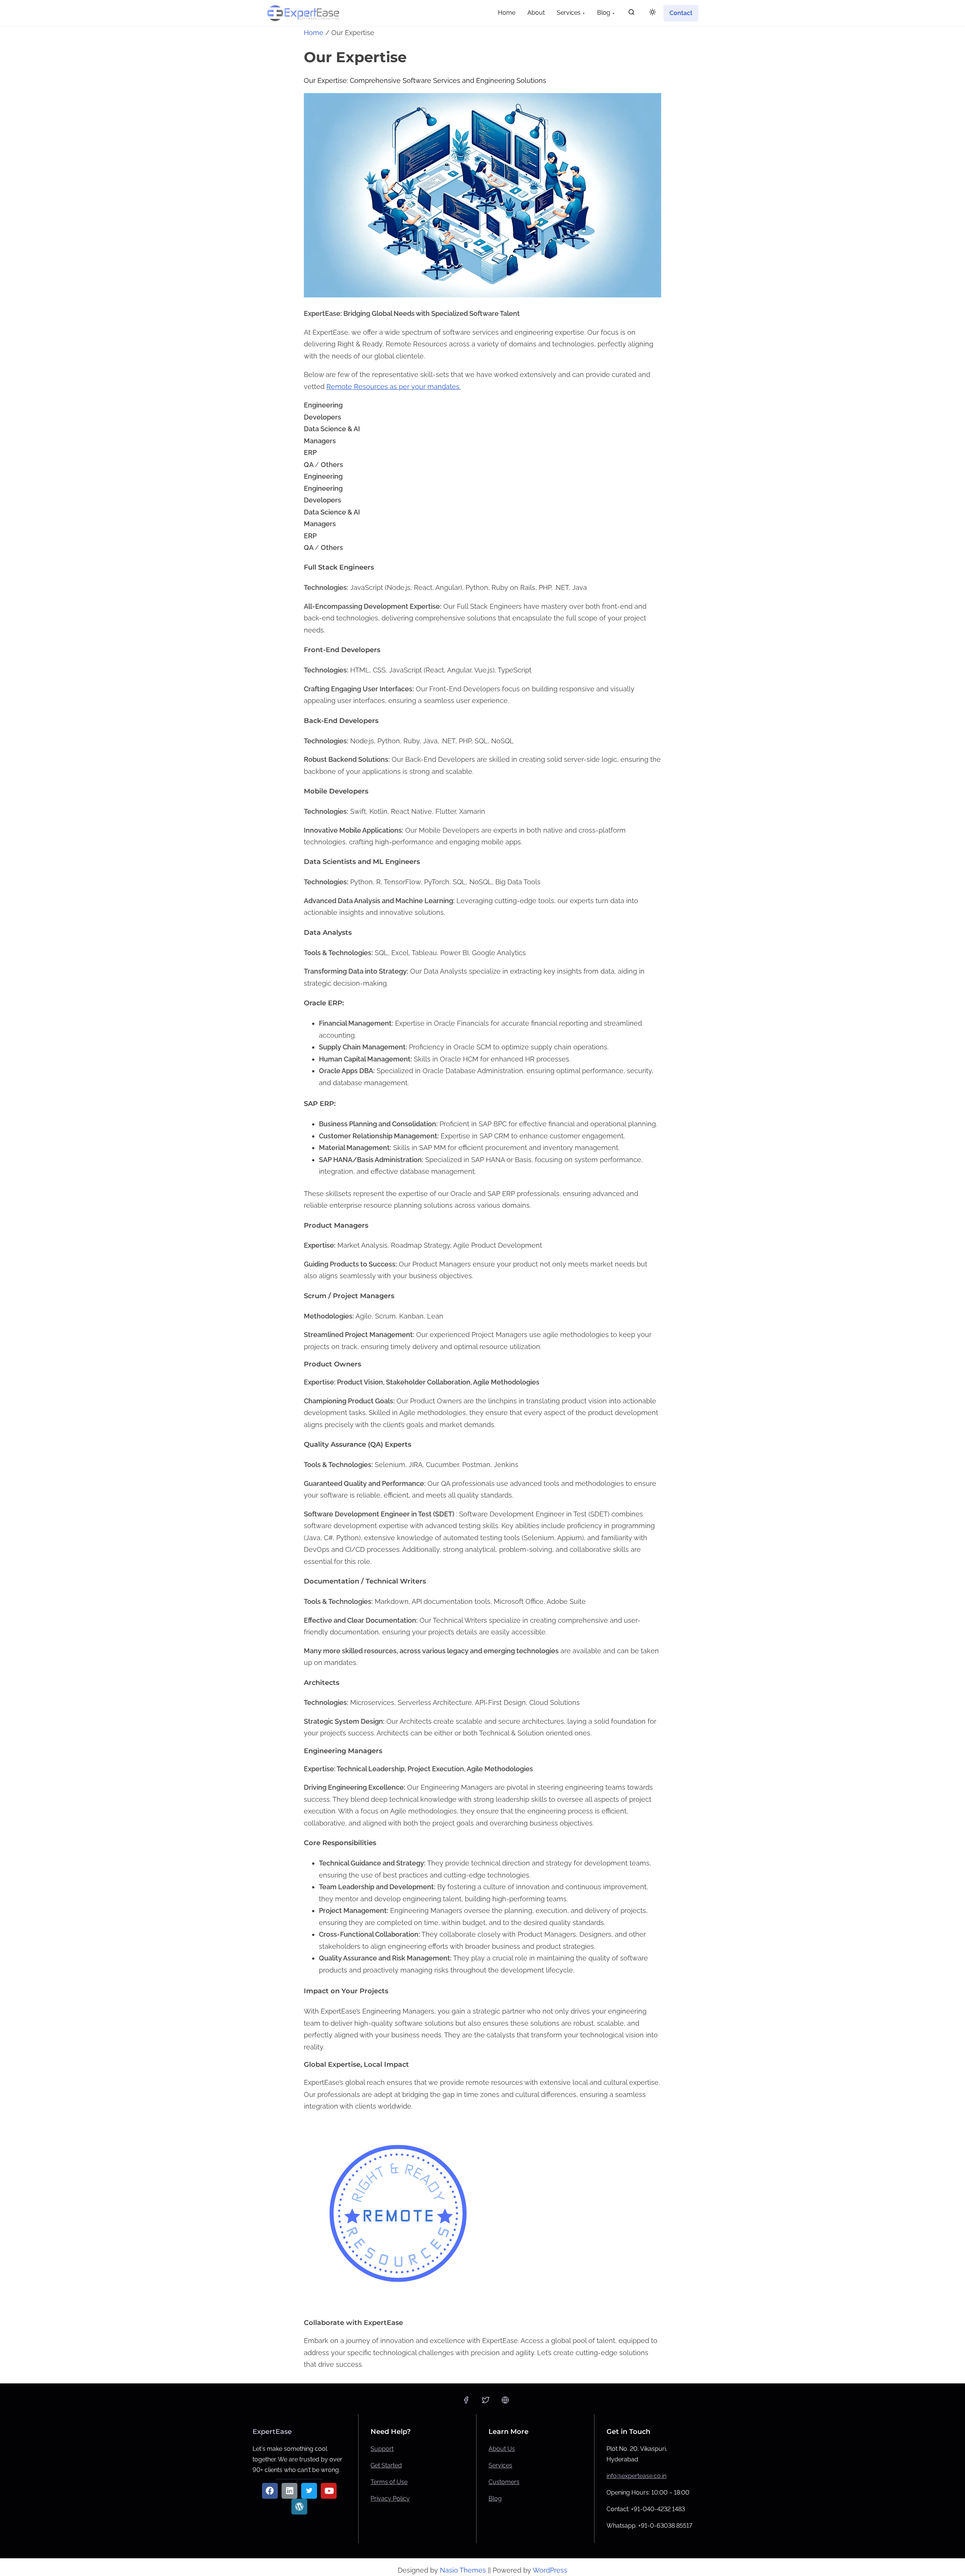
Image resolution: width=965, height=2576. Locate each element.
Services (500, 2465)
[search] (631, 14)
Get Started (386, 2465)
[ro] (505, 2402)
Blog (495, 2499)
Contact (681, 13)
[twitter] (486, 2402)
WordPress (550, 2570)
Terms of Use (389, 2482)
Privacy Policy (390, 2499)
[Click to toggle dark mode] (653, 13)
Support (382, 2449)
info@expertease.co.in (636, 2476)
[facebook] (466, 2402)
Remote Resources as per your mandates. (394, 387)
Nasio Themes (464, 2570)
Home (314, 33)
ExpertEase (272, 2432)
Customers (504, 2482)
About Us (502, 2449)
